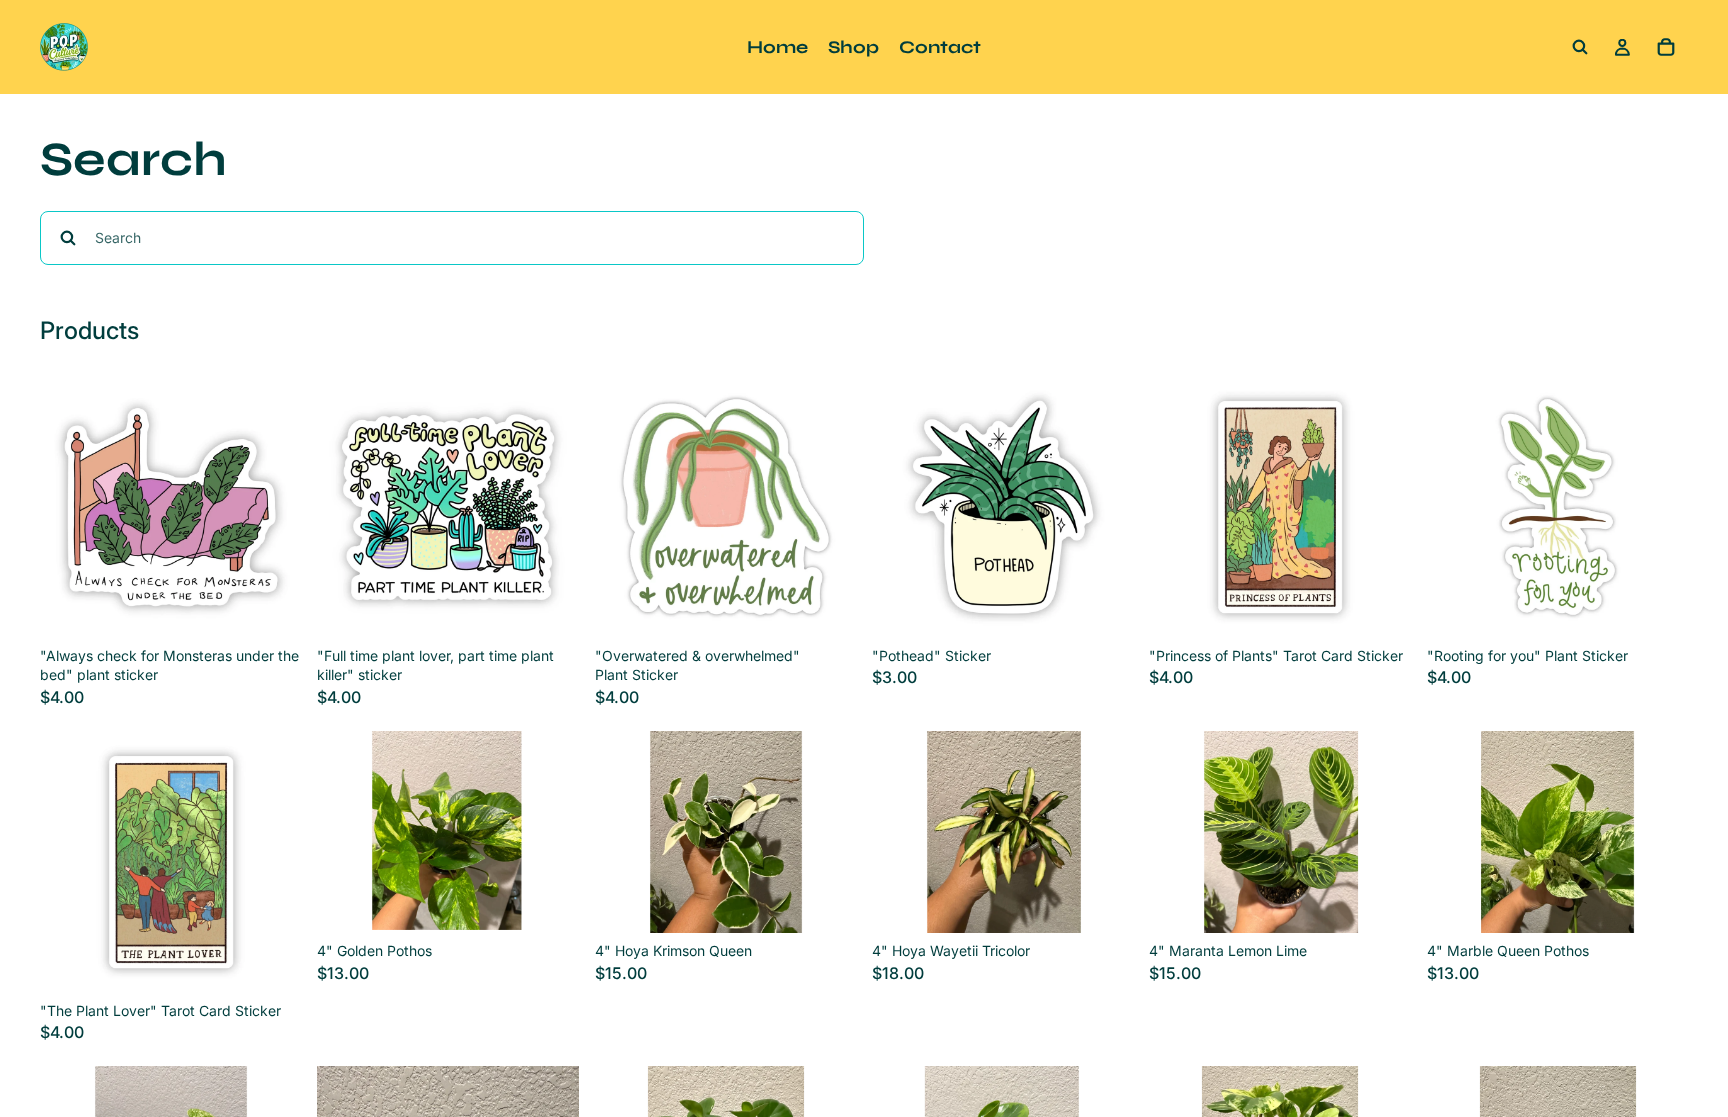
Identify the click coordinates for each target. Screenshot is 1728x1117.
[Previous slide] (347, 832)
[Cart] (1666, 47)
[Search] (1580, 47)
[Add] (271, 607)
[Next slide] (549, 832)
